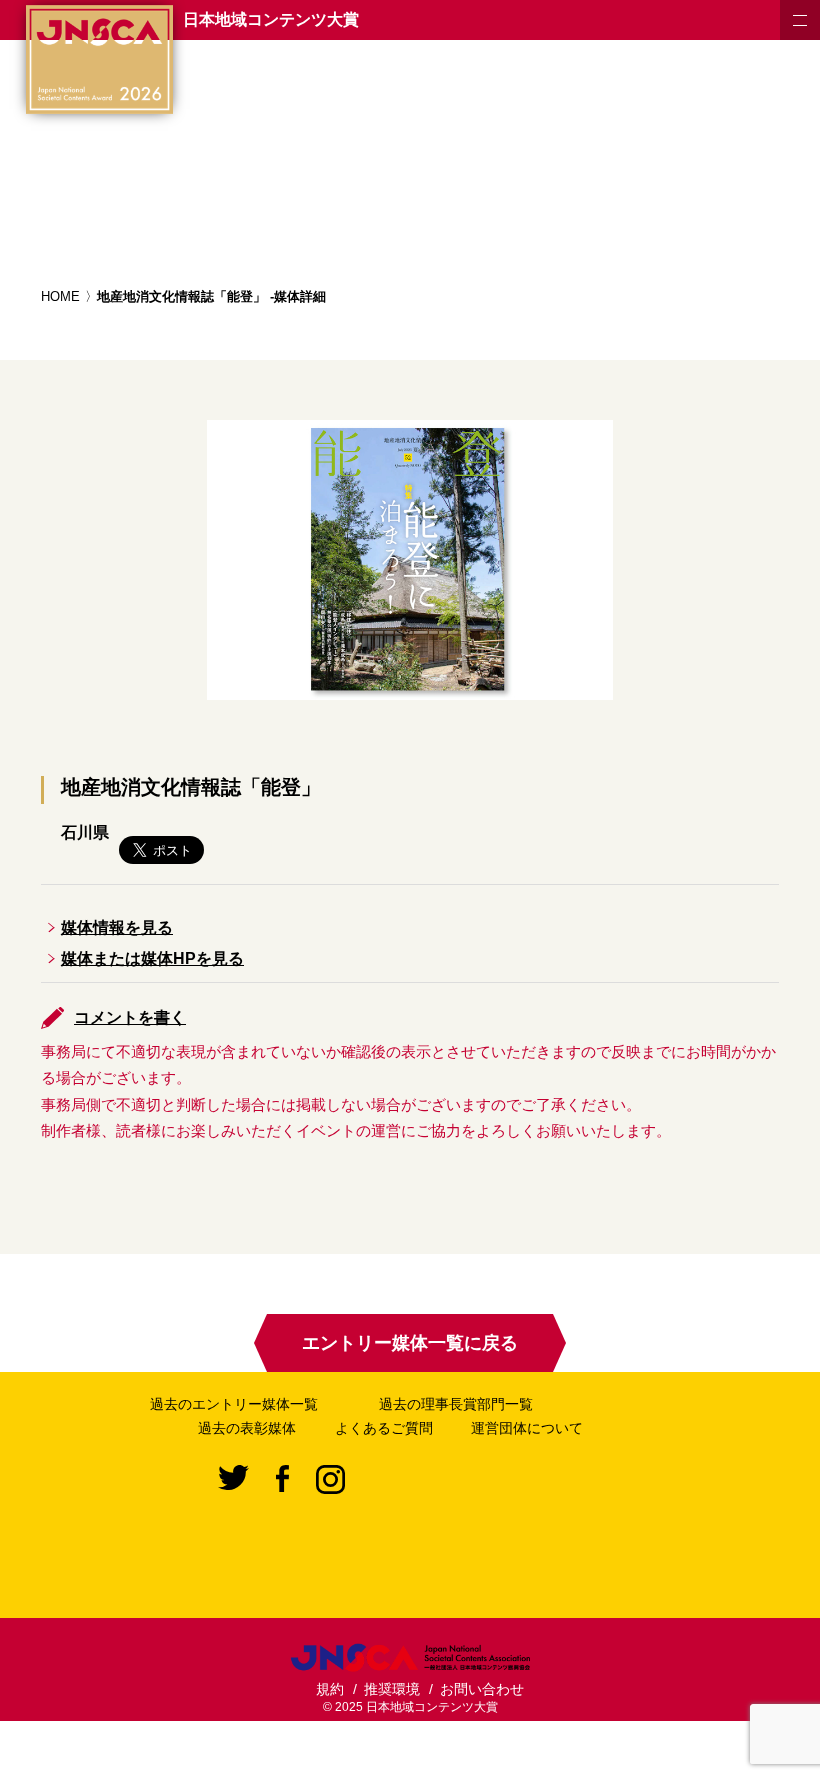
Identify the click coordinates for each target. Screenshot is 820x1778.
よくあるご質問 (384, 1428)
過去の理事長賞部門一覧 (456, 1404)
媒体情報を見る (117, 928)
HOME (60, 296)
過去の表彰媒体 (247, 1428)
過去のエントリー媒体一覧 (234, 1404)
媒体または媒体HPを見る (152, 959)
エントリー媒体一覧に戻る (410, 1343)
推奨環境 (392, 1689)
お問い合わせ (482, 1689)
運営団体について (527, 1428)
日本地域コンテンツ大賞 (271, 19)
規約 (330, 1689)
